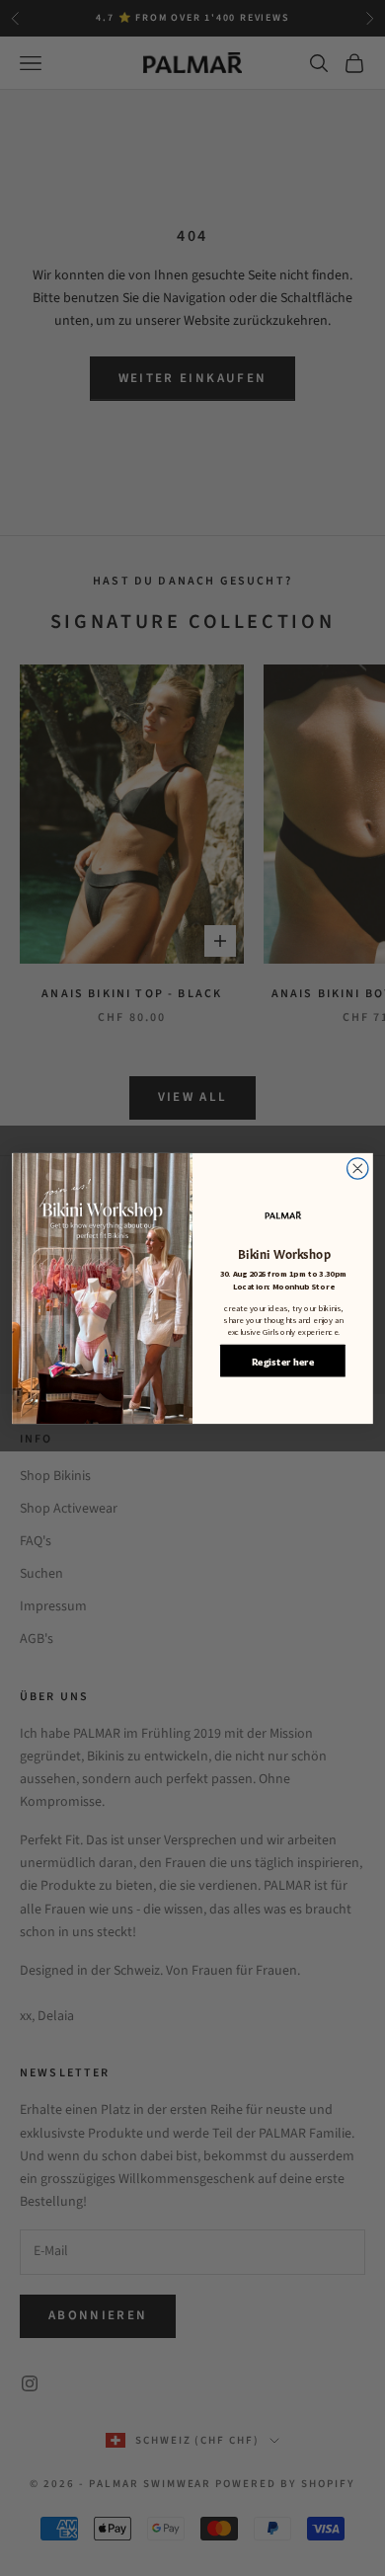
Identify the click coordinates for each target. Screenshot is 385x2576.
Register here (283, 1360)
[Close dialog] (358, 1168)
